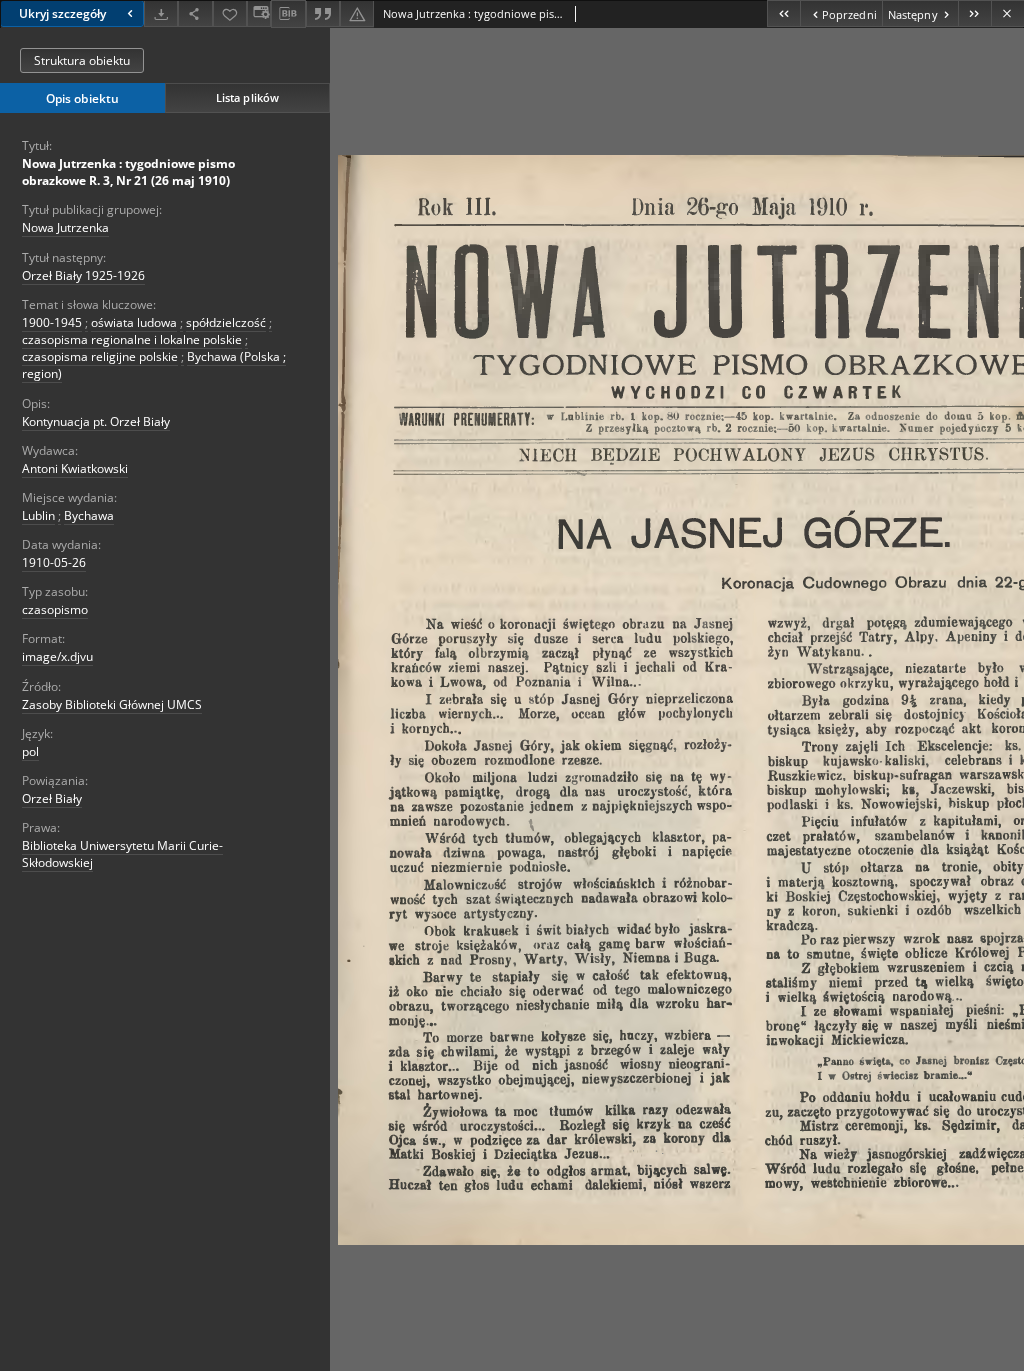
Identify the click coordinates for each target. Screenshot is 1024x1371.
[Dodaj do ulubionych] (230, 13)
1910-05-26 (54, 562)
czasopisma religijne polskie (100, 356)
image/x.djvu (57, 656)
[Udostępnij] (195, 13)
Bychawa (89, 515)
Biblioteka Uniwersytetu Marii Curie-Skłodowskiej (122, 854)
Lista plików (247, 97)
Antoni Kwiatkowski (75, 468)
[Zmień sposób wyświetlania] (259, 13)
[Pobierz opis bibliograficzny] (288, 14)
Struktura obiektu (82, 60)
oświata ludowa (134, 322)
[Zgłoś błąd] (357, 13)
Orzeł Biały (52, 798)
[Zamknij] (1007, 13)
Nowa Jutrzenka (65, 227)
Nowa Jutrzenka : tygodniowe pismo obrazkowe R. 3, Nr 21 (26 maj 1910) (128, 172)
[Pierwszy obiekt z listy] (783, 13)
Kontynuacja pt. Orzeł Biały (96, 421)
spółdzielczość (226, 322)
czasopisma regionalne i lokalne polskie (132, 339)
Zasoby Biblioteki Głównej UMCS (112, 704)
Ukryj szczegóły (62, 13)
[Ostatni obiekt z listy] (974, 13)
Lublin (38, 515)
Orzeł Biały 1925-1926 (83, 275)
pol (30, 751)
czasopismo (55, 609)
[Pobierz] (161, 13)
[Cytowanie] (323, 13)
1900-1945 (52, 322)
